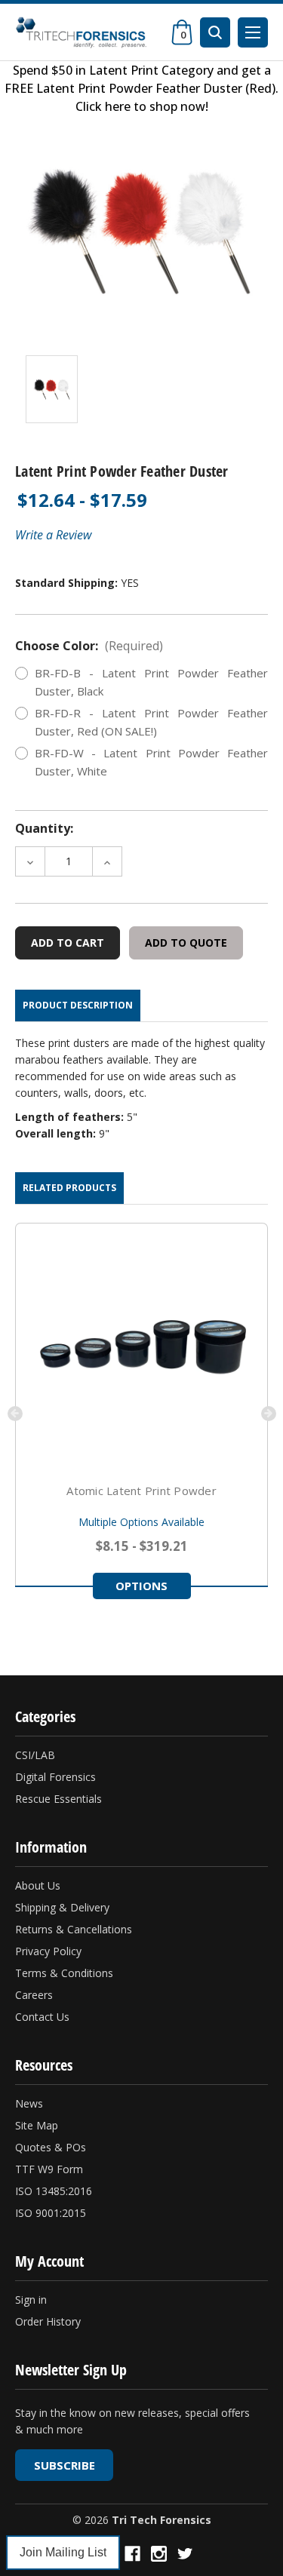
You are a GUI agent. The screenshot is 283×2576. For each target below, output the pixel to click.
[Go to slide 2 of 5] (269, 1414)
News (29, 2103)
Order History (48, 2321)
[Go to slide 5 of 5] (15, 1414)
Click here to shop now (140, 106)
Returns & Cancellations (74, 1929)
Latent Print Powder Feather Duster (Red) (156, 88)
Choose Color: (89, 646)
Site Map (37, 2125)
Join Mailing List (63, 2552)
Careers (34, 1995)
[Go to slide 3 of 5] (36, 1639)
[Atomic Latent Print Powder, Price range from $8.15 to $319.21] (141, 1349)
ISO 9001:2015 (51, 2213)
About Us (38, 1885)
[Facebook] (132, 2554)
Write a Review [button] (53, 535)
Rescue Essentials (58, 1799)
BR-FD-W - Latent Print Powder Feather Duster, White (151, 762)
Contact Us (42, 2017)
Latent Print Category (151, 70)
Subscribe (65, 2465)
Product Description (78, 1005)
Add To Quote (186, 943)
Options (141, 1586)
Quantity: (44, 828)
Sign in (31, 2300)
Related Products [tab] (69, 1188)
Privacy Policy (48, 1951)
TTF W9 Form (49, 2169)
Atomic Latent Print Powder (141, 1491)
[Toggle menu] (253, 32)
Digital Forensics (55, 1777)
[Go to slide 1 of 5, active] (14, 1639)
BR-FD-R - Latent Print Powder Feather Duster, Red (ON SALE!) (151, 722)
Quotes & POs (51, 2147)
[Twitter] (185, 2554)
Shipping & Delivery (62, 1907)
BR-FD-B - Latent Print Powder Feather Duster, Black (151, 682)
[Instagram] (159, 2554)
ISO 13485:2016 (54, 2191)
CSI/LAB (35, 1755)
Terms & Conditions (64, 1973)
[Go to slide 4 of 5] (47, 1639)
